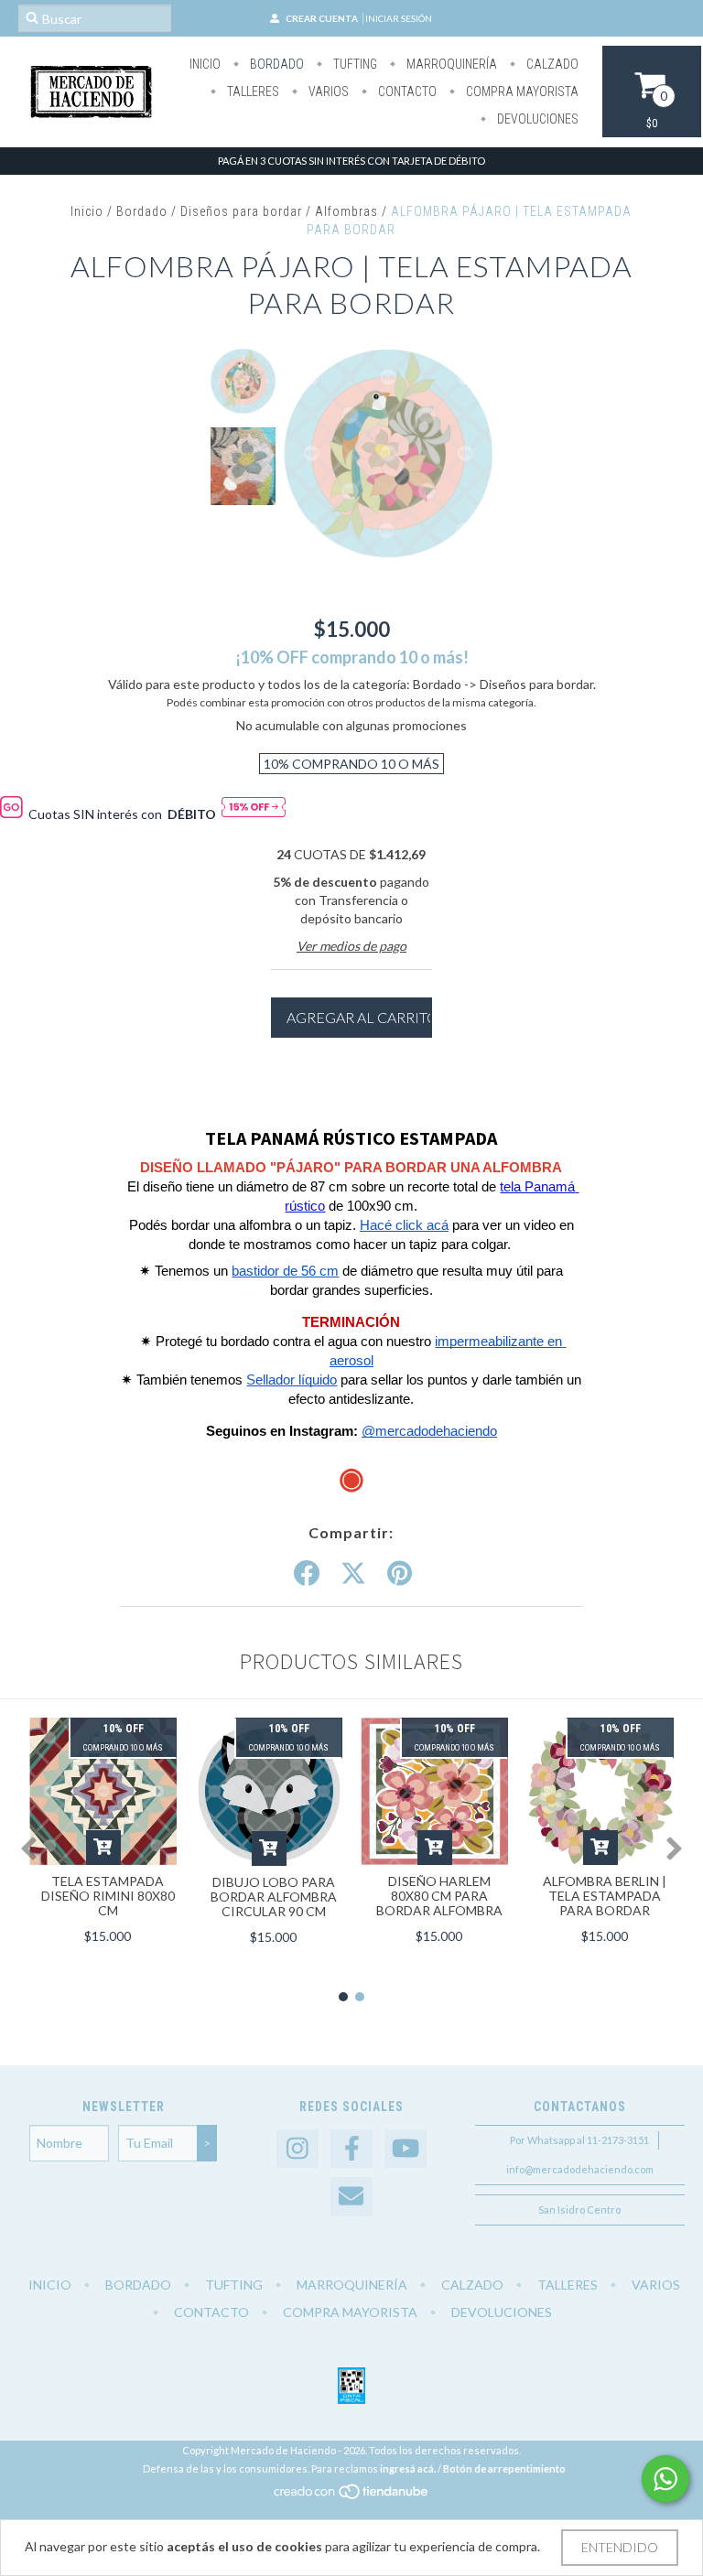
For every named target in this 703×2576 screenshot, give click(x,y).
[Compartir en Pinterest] (400, 1574)
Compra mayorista (521, 92)
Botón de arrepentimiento (504, 2468)
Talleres (252, 92)
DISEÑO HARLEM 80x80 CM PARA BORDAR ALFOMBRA (439, 1896)
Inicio (205, 64)
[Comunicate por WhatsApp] (665, 2479)
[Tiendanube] (352, 2496)
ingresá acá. (408, 2468)
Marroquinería (450, 64)
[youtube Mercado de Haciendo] (406, 2149)
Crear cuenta (322, 18)
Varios (327, 92)
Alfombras (346, 211)
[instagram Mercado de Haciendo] (297, 2149)
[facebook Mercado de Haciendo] (351, 2149)
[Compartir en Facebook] (307, 1574)
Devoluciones (536, 119)
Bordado (276, 64)
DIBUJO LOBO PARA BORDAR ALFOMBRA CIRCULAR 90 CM (274, 1897)
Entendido (620, 2547)
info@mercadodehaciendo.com (580, 2169)
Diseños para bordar (241, 211)
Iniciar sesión (399, 18)
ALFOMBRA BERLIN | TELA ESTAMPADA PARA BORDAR (605, 1896)
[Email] (351, 2197)
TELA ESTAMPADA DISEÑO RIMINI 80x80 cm (108, 1896)
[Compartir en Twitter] (353, 1574)
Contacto (406, 92)
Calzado (551, 64)
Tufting (354, 64)
